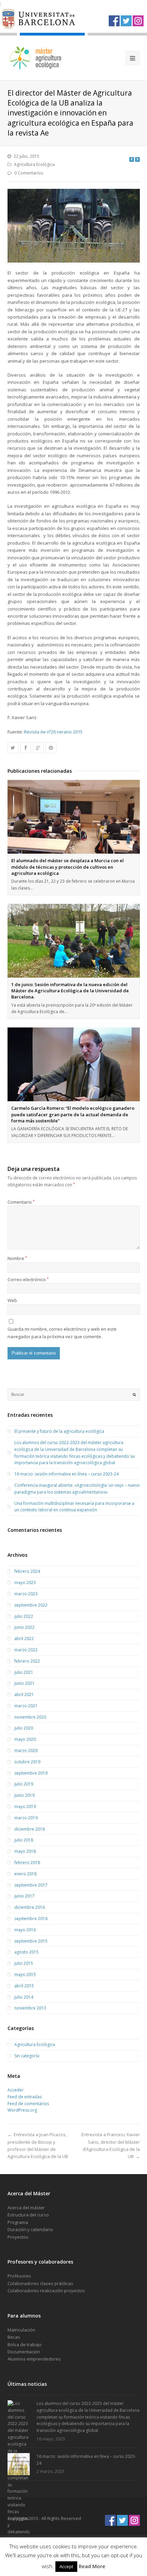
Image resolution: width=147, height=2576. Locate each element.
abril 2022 (24, 1639)
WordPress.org (22, 2110)
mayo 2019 (25, 1807)
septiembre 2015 (31, 1941)
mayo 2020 (25, 1739)
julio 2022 (24, 1616)
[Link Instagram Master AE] (138, 21)
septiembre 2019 (31, 1773)
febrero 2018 (27, 1863)
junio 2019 (24, 1795)
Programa (18, 2222)
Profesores (19, 2276)
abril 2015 (24, 1986)
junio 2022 (24, 1627)
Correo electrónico (28, 1279)
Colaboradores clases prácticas (40, 2283)
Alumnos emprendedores (34, 2359)
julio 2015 (24, 1963)
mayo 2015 (25, 1975)
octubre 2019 (27, 1762)
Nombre (17, 1258)
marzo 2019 (26, 1818)
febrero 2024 (27, 1571)
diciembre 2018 (30, 1829)
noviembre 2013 (30, 2008)
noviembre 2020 (30, 1717)
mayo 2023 (25, 1583)
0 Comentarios (29, 173)
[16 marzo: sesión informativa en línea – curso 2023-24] (19, 2464)
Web (12, 1300)
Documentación (24, 2352)
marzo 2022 (26, 1650)
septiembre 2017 (31, 1885)
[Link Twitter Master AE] (126, 21)
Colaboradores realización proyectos (46, 2291)
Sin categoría (27, 2056)
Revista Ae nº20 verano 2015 (53, 732)
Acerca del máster (26, 2208)
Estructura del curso (28, 2215)
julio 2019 (24, 1784)
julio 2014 (24, 1997)
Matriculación (21, 2330)
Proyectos (18, 2237)
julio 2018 (24, 1840)
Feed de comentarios (28, 2104)
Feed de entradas (25, 2097)
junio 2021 (24, 1683)
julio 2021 (24, 1672)
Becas (14, 2337)
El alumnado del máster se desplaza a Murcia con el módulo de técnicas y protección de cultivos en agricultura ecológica (68, 867)
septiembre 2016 (31, 1919)
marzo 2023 (26, 1594)
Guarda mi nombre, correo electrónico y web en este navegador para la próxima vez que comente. (62, 1333)
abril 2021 (24, 1695)
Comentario (21, 1202)
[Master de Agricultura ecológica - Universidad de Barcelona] (36, 58)
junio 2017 (24, 1896)
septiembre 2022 (31, 1605)
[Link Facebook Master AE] (114, 21)
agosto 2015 (26, 1952)
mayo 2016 (25, 1930)
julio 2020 (24, 1728)
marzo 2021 (26, 1706)
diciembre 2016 (30, 1907)
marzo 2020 (26, 1751)
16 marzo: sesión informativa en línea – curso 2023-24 (66, 1474)
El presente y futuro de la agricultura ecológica (59, 1431)
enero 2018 (25, 1874)
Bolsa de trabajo (25, 2344)
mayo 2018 (25, 1851)
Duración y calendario (30, 2229)
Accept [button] (66, 2566)
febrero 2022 (27, 1661)
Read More (92, 2566)
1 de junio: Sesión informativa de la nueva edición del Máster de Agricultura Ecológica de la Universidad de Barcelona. (70, 991)
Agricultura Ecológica (34, 164)
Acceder (16, 2090)
